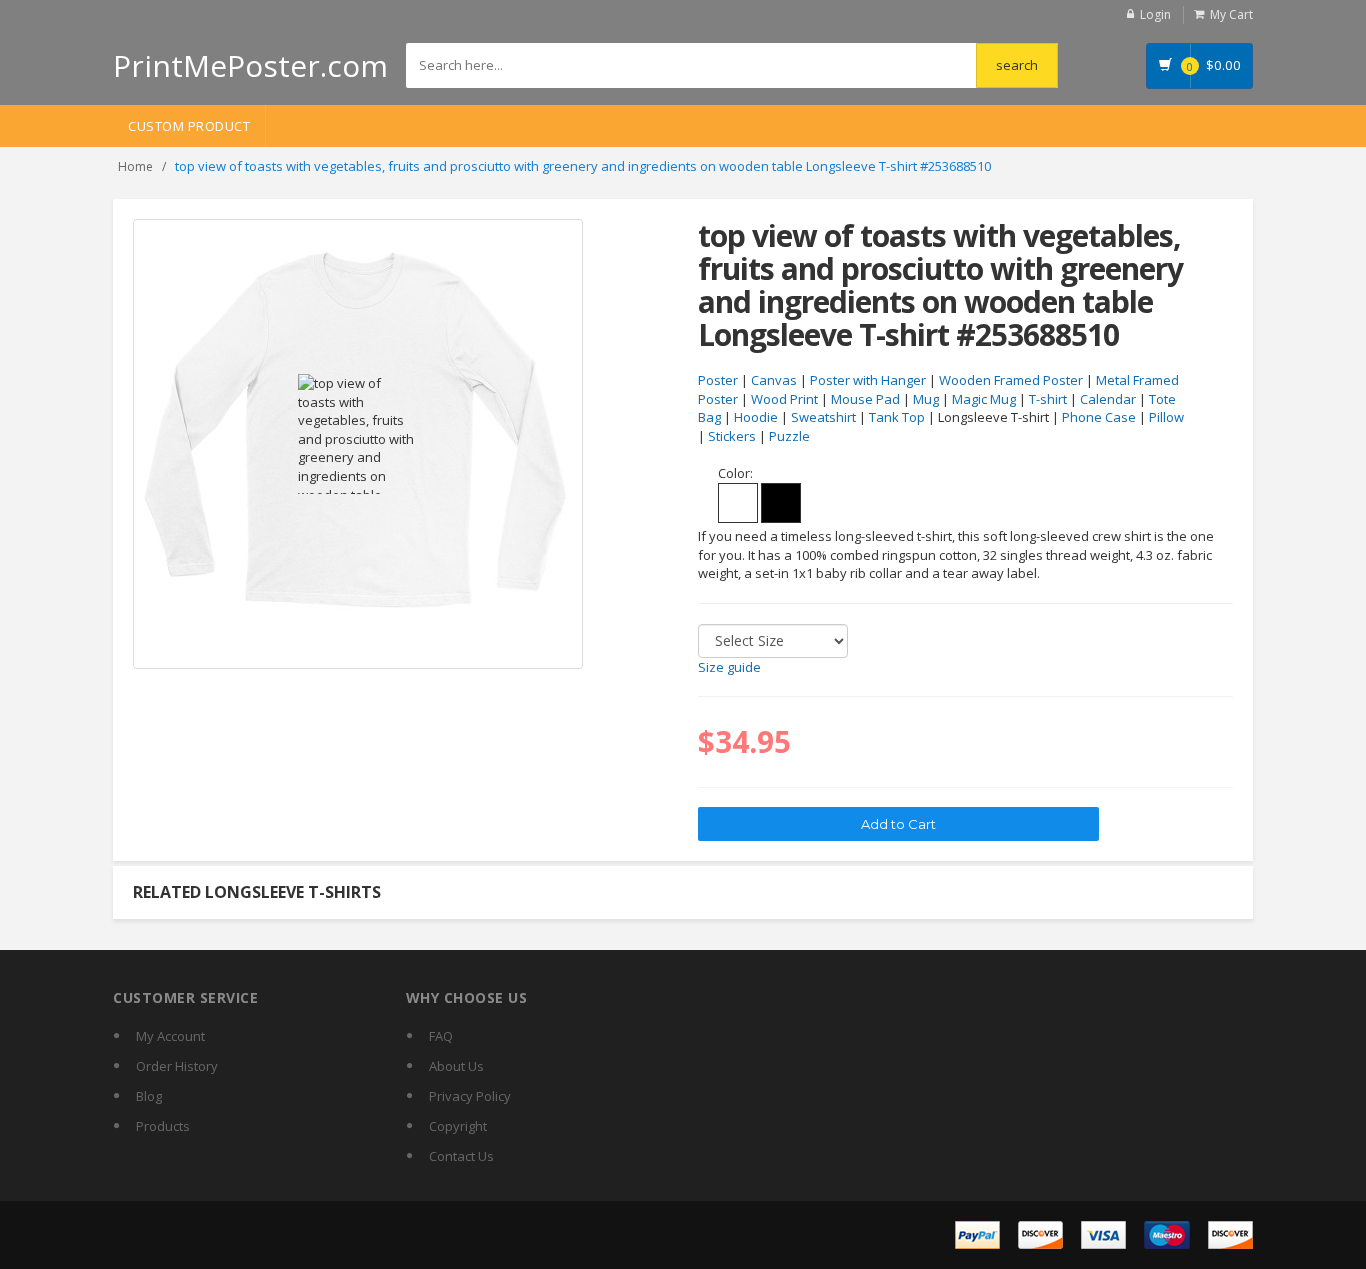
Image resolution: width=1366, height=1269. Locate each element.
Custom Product (189, 126)
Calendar (1108, 399)
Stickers (732, 436)
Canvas (774, 380)
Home (135, 166)
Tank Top (897, 417)
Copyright (458, 1126)
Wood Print (784, 399)
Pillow (1166, 417)
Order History (177, 1066)
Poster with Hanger (868, 380)
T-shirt (1048, 399)
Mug (926, 399)
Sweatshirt (823, 417)
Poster (718, 380)
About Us (456, 1066)
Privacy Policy (470, 1096)
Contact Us (461, 1156)
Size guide (729, 667)
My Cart (1231, 14)
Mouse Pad (865, 399)
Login (1155, 14)
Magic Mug (984, 399)
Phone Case (1099, 417)
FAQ (441, 1036)
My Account (170, 1036)
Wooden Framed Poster (1011, 380)
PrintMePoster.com (250, 65)
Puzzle (789, 436)
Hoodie (756, 417)
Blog (149, 1096)
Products (163, 1126)
